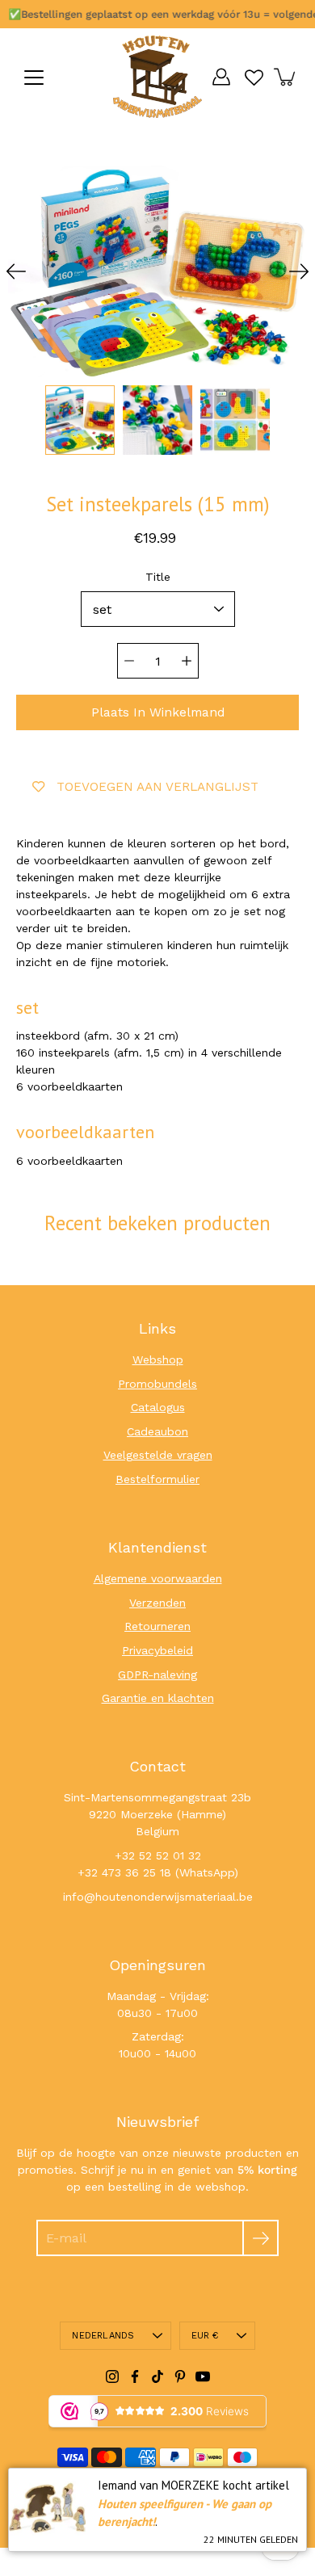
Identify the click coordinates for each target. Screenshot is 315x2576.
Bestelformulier (157, 1479)
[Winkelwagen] (286, 77)
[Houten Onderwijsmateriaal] (157, 77)
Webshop (158, 1359)
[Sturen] (260, 2238)
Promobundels (157, 1384)
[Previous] (16, 271)
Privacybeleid (157, 1650)
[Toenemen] (187, 661)
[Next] (299, 271)
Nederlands (103, 2336)
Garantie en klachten (158, 1698)
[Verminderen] (129, 661)
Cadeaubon (157, 1431)
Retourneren (157, 1626)
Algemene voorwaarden (158, 1578)
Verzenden (157, 1603)
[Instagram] (112, 2376)
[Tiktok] (157, 2376)
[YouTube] (203, 2376)
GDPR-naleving (157, 1675)
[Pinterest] (180, 2376)
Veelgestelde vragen (158, 1455)
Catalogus (158, 1407)
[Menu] (34, 78)
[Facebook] (135, 2376)
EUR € (205, 2336)
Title (158, 577)
